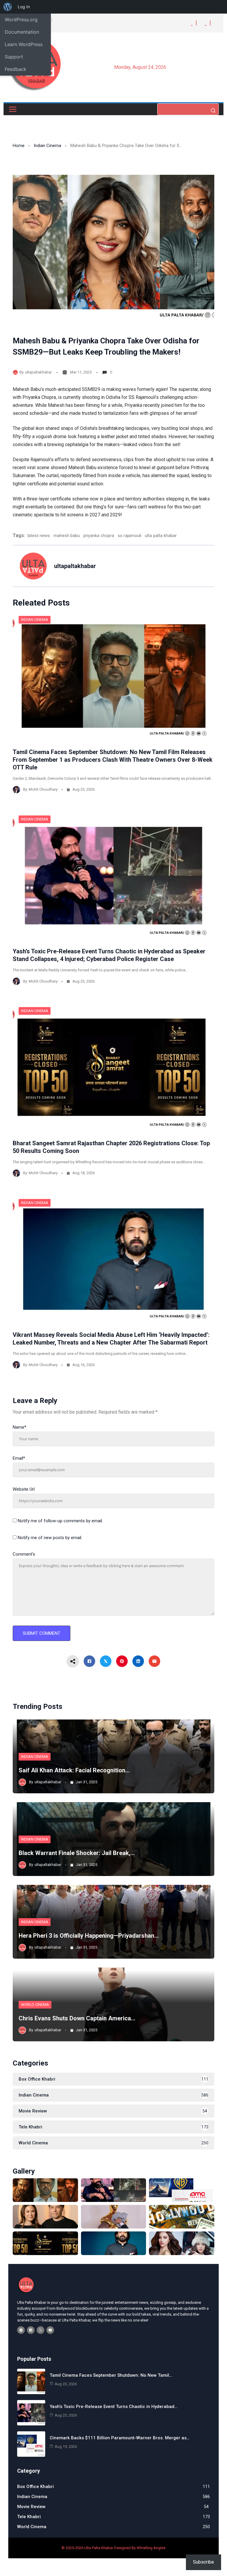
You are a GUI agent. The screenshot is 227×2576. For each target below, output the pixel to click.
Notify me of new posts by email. (50, 1538)
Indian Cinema (47, 146)
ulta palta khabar (161, 536)
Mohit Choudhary (43, 789)
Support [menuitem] (14, 57)
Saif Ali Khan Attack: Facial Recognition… (74, 1770)
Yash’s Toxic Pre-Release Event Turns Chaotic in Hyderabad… (113, 2407)
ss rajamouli (129, 536)
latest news (39, 536)
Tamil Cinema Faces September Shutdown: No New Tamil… (111, 2375)
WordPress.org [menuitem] (21, 19)
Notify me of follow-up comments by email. (60, 1521)
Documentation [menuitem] (22, 32)
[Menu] (13, 109)
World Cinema (35, 2005)
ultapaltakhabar (38, 372)
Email (19, 1458)
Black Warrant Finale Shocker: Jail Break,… (77, 1853)
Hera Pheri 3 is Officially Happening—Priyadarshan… (89, 1936)
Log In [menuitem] (24, 7)
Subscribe (204, 2562)
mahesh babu (67, 536)
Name (20, 1427)
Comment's (24, 1554)
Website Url (24, 1489)
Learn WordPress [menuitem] (24, 44)
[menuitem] (8, 7)
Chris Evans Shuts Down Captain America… (77, 2018)
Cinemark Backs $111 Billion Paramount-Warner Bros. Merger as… (120, 2438)
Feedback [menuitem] (16, 69)
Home (19, 146)
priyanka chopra (99, 536)
